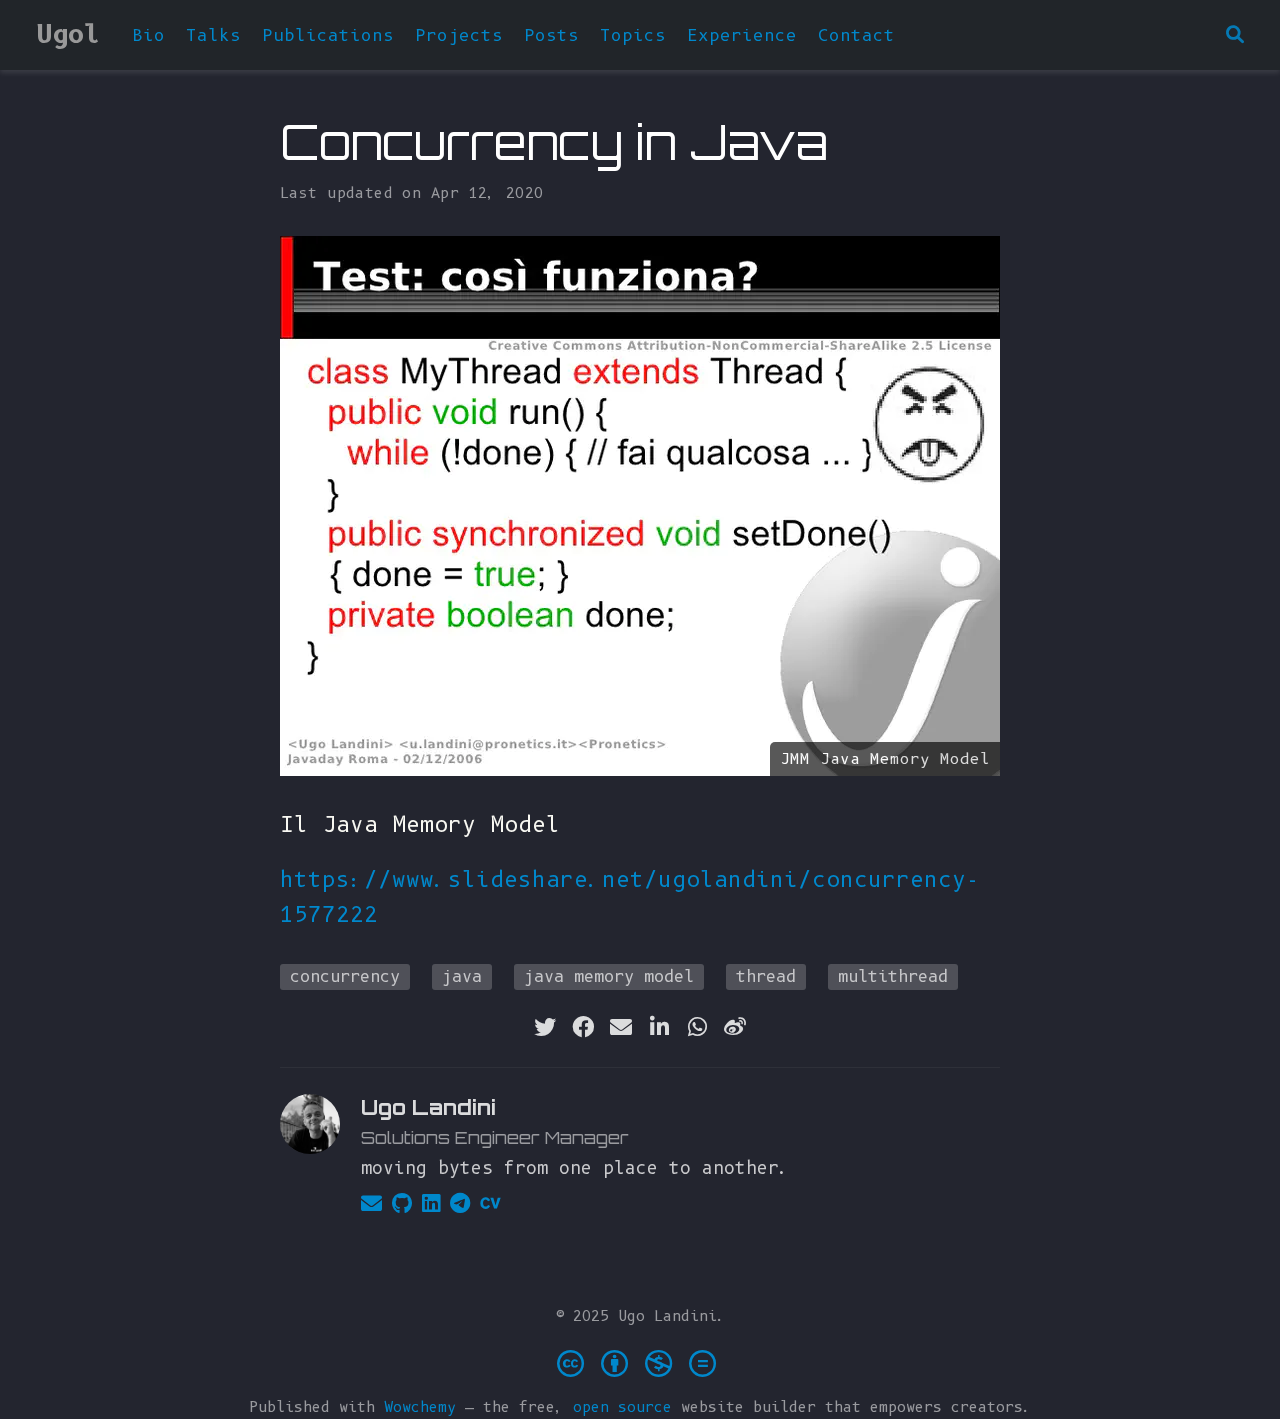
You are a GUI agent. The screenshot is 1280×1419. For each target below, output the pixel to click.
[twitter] (545, 1027)
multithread (893, 976)
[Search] (1235, 35)
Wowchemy (420, 1407)
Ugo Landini (428, 1107)
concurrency (345, 976)
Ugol (68, 34)
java (462, 976)
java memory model (609, 976)
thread (766, 976)
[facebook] (583, 1027)
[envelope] (621, 1027)
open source (622, 1407)
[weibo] (735, 1027)
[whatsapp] (697, 1027)
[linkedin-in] (659, 1027)
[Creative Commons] (640, 1362)
